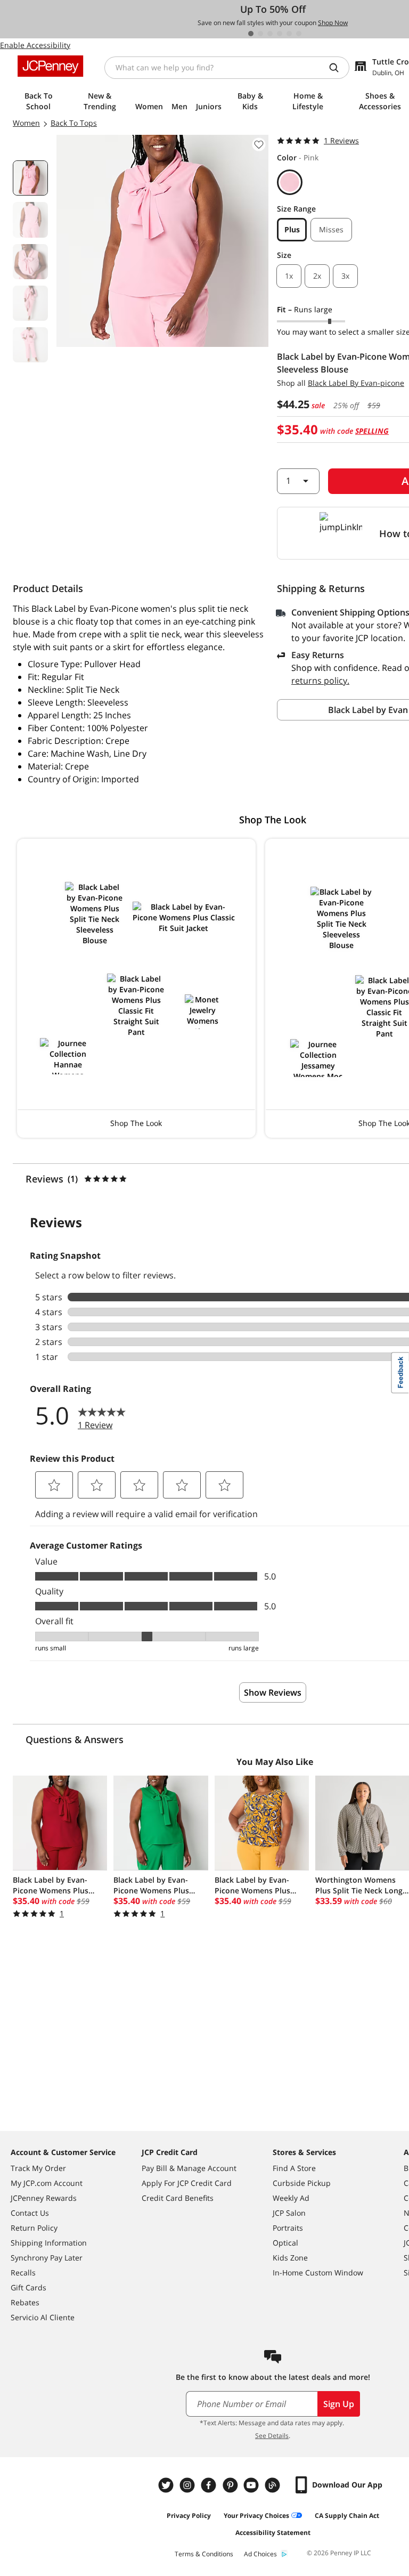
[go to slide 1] (251, 34)
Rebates (25, 2302)
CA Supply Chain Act (347, 2516)
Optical (285, 2243)
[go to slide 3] (270, 34)
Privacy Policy (189, 2516)
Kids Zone (290, 2258)
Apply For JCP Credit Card (187, 2183)
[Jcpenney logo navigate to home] (50, 66)
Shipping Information (49, 2243)
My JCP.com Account (47, 2183)
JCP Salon (289, 2213)
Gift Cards (28, 2287)
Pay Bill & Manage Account (189, 2168)
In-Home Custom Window (318, 2273)
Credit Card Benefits (178, 2198)
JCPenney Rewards (44, 2198)
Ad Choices (260, 2554)
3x (345, 276)
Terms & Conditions (204, 2554)
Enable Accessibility (35, 45)
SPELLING (372, 431)
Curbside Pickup (302, 2183)
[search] (338, 68)
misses (331, 229)
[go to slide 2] (260, 34)
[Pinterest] (231, 2485)
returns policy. (320, 681)
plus (292, 229)
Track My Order (38, 2168)
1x (289, 276)
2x (317, 276)
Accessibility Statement (273, 2533)
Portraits (288, 2228)
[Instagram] (189, 2485)
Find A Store (294, 2168)
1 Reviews (341, 140)
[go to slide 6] (299, 34)
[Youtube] (252, 2485)
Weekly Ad (291, 2198)
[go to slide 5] (289, 34)
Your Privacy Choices (256, 2516)
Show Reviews (273, 1692)
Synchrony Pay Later (47, 2258)
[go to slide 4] (280, 34)
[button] (136, 988)
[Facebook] (210, 2485)
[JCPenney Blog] (274, 2485)
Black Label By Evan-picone (356, 383)
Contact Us (30, 2213)
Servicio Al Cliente (43, 2317)
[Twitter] (167, 2485)
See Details (272, 2436)
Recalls (23, 2273)
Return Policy (34, 2228)
